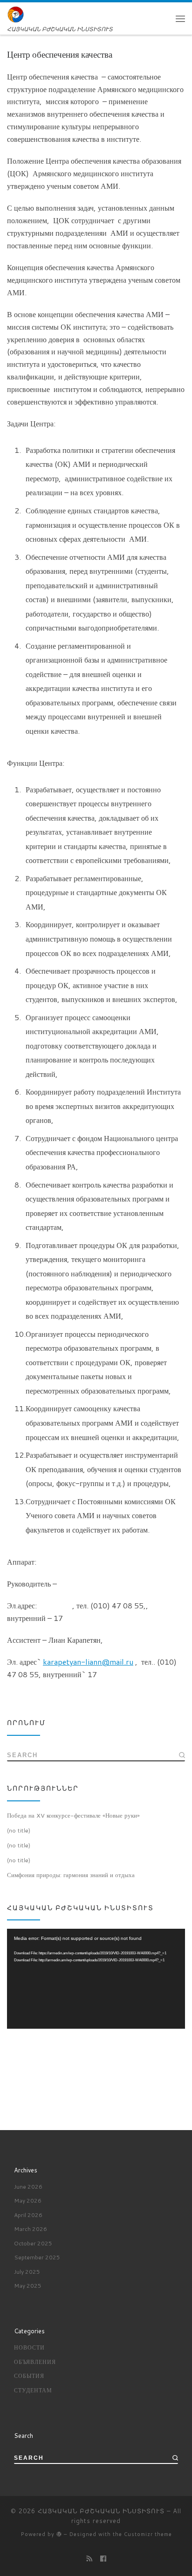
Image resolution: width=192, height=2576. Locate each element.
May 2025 (28, 2286)
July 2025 (27, 2272)
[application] (96, 1979)
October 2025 (33, 2243)
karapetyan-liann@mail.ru (88, 1662)
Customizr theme (148, 2534)
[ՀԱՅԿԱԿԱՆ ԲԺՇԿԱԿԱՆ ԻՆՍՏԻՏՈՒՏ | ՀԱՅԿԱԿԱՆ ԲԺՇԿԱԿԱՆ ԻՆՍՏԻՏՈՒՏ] (16, 14)
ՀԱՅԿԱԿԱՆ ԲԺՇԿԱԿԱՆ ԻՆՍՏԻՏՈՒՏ (101, 2511)
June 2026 (28, 2187)
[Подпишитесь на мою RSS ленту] (89, 2559)
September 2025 (37, 2257)
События (29, 2376)
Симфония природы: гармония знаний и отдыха (71, 1875)
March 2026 (31, 2229)
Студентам (33, 2390)
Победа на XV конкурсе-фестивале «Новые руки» (73, 1815)
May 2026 (28, 2201)
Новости (29, 2347)
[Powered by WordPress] (59, 2534)
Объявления (35, 2362)
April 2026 (28, 2215)
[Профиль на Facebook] (103, 2559)
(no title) (19, 1830)
